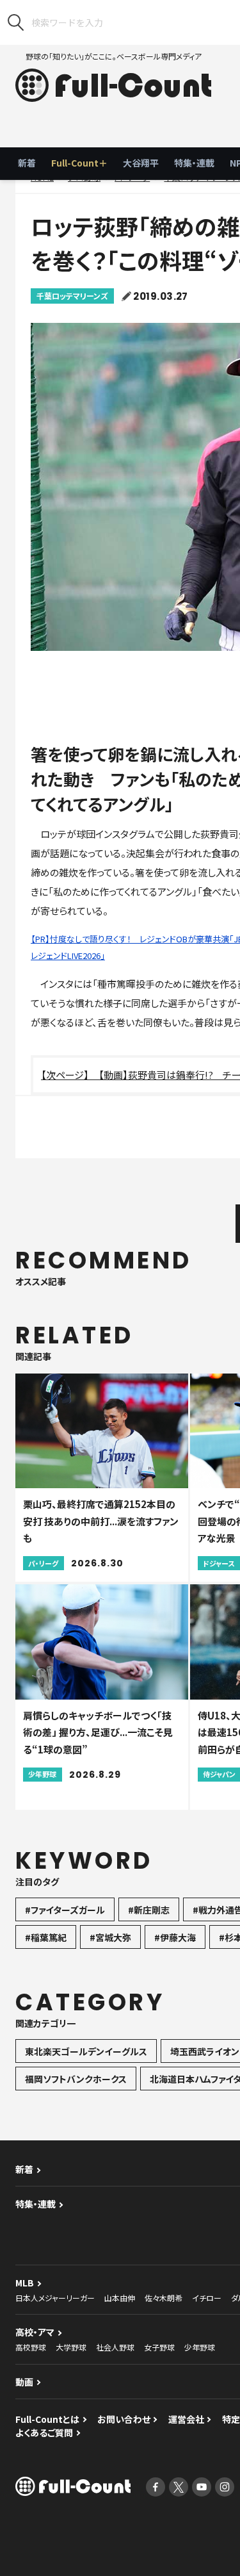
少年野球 (200, 2347)
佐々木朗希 (164, 2298)
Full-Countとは (47, 2419)
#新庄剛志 (149, 1910)
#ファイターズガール (65, 1910)
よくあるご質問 (44, 2432)
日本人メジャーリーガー (55, 2298)
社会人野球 (115, 2347)
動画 (24, 2382)
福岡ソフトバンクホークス (76, 2079)
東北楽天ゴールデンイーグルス (86, 2051)
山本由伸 (120, 2298)
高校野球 (31, 2347)
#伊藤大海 (175, 1937)
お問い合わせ (124, 2419)
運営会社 (186, 2419)
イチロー (207, 2298)
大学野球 (71, 2347)
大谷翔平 (141, 163)
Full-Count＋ (79, 163)
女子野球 (159, 2347)
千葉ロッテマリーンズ (72, 296)
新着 (27, 163)
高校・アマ (35, 2332)
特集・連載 (194, 163)
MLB (25, 2283)
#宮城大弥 (110, 1937)
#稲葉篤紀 (46, 1937)
